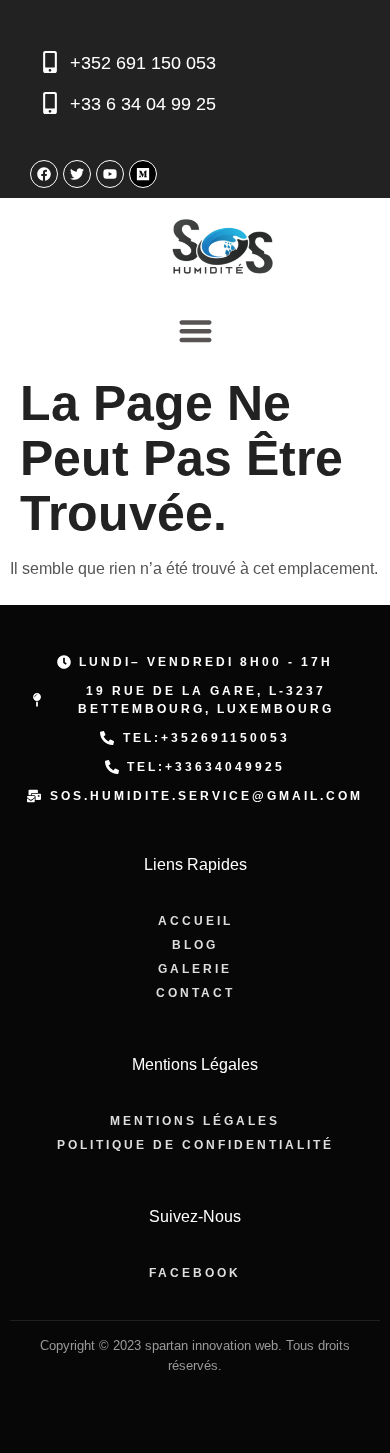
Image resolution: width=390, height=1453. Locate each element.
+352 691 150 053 (143, 63)
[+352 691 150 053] (50, 62)
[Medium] (143, 174)
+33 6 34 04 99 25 (143, 104)
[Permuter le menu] (195, 330)
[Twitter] (77, 174)
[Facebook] (44, 174)
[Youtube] (110, 174)
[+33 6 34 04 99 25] (50, 103)
